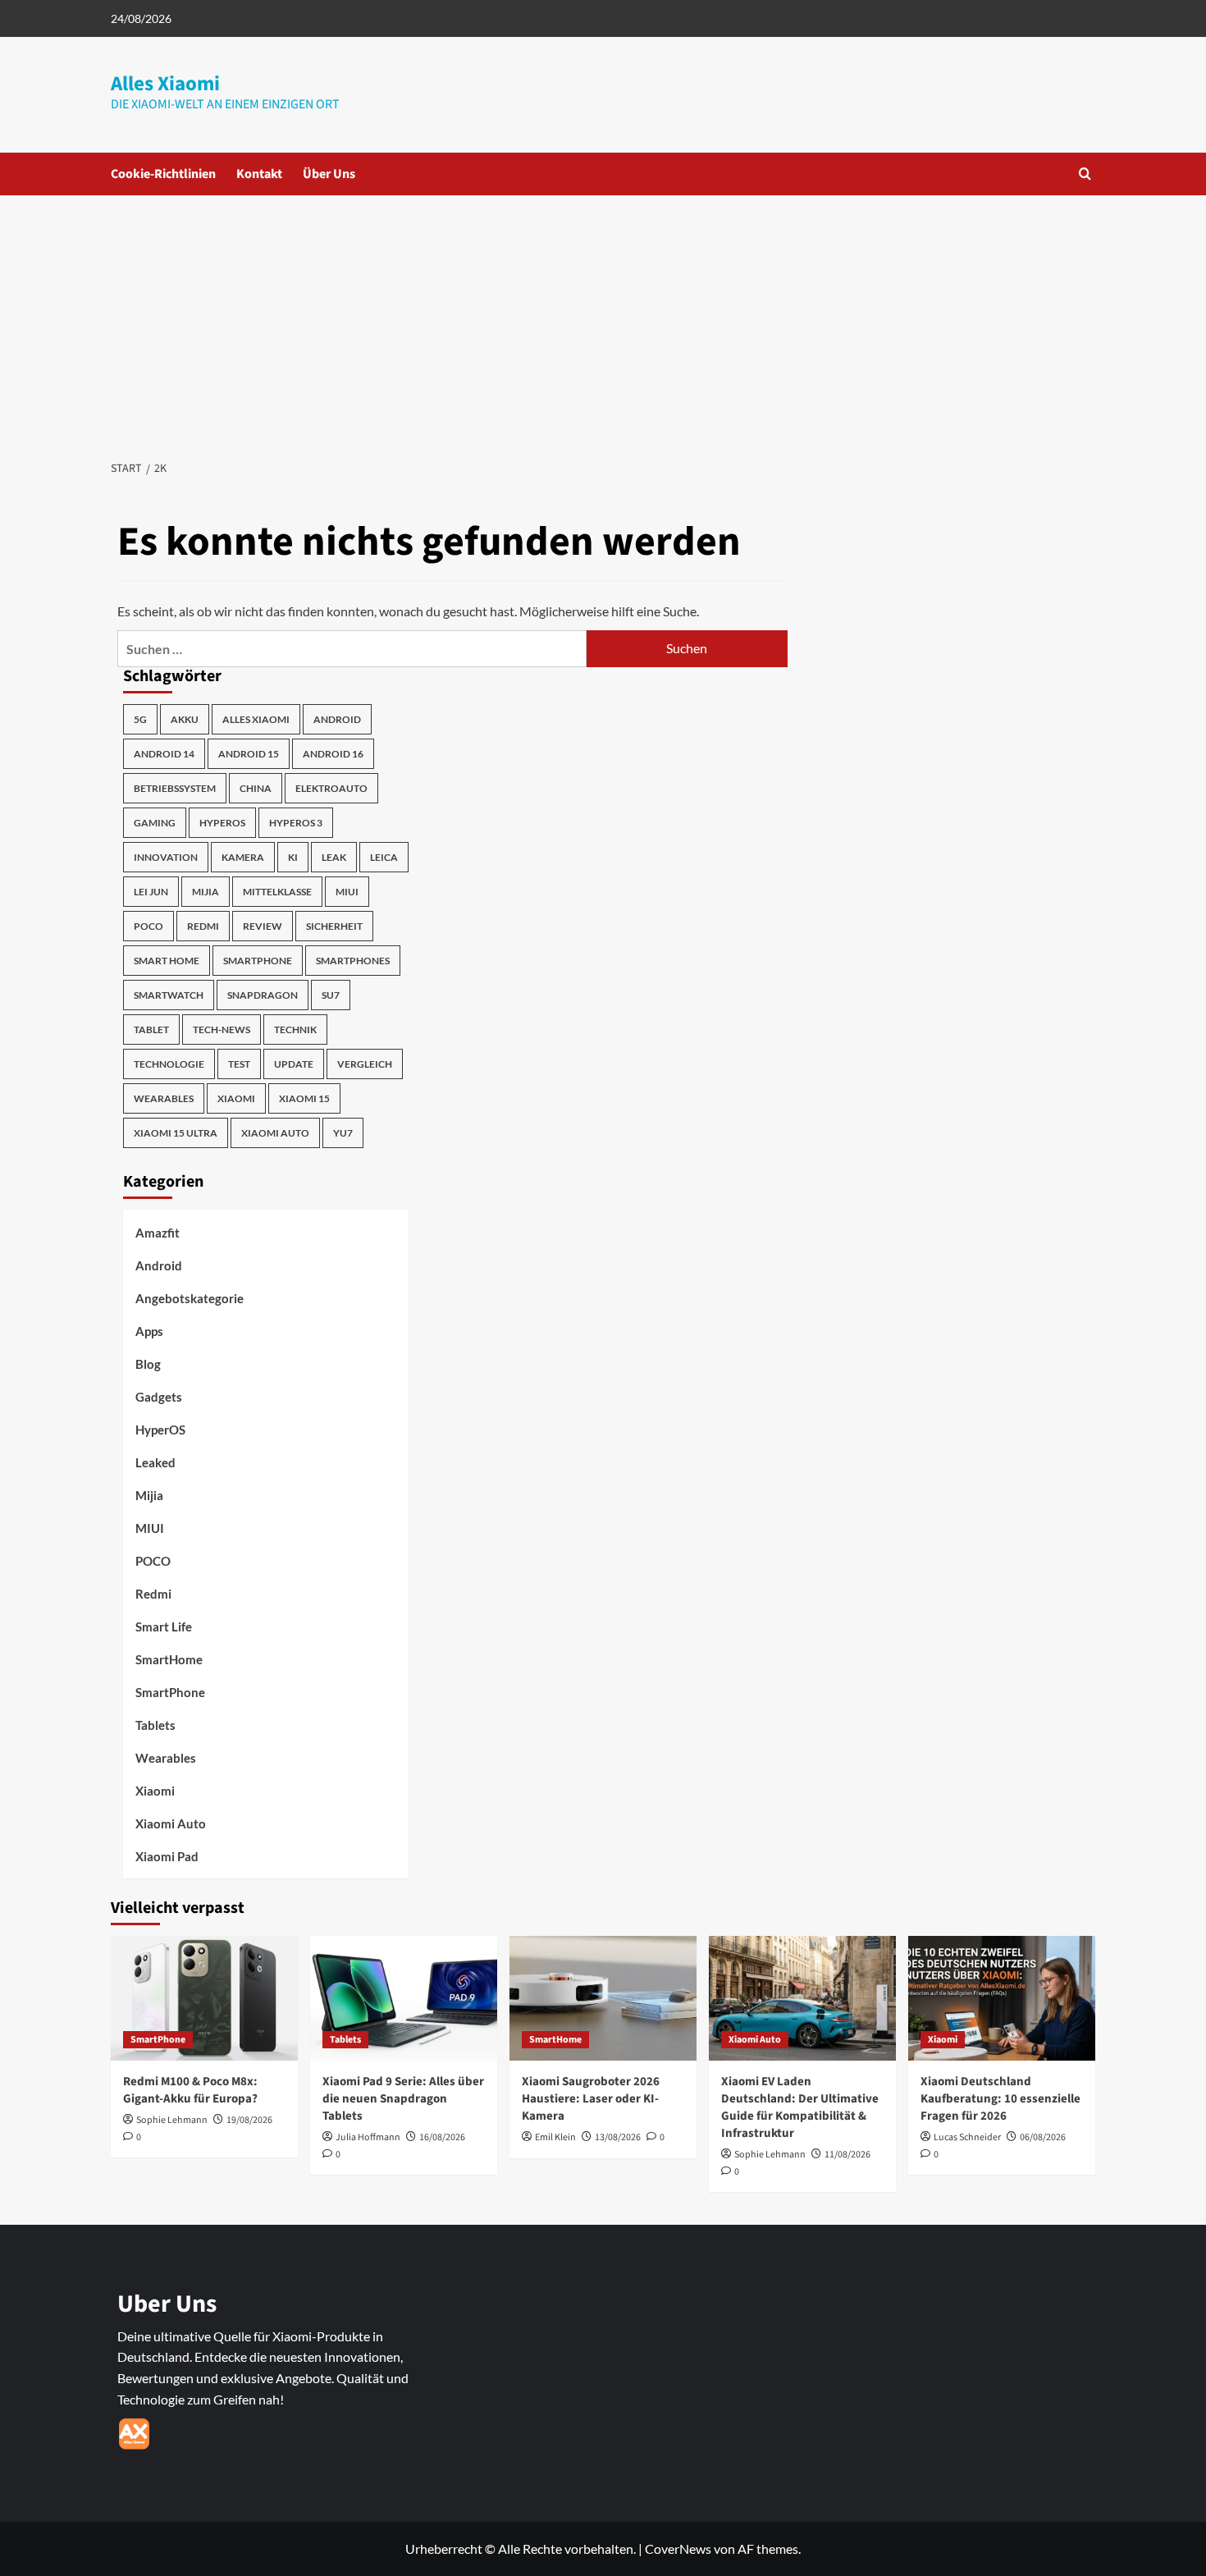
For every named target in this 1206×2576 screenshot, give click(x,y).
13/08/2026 (618, 2137)
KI (293, 857)
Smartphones (353, 961)
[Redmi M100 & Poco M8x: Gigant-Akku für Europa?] (204, 1998)
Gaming (155, 823)
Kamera (243, 857)
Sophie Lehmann (172, 2120)
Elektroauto (331, 788)
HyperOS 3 (296, 823)
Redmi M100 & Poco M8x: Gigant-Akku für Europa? (190, 2090)
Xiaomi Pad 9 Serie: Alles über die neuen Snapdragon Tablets (403, 2099)
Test (239, 1064)
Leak (334, 857)
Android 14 (164, 754)
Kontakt (259, 174)
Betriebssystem (175, 788)
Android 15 (249, 754)
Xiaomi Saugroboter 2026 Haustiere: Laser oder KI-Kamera (591, 2099)
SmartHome (169, 1659)
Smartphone (258, 961)
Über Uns (329, 174)
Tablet (151, 1029)
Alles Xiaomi (165, 84)
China (256, 788)
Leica (384, 857)
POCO (148, 926)
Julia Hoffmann (368, 2137)
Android (337, 719)
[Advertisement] (603, 318)
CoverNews (678, 2549)
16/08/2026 (442, 2137)
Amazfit (158, 1233)
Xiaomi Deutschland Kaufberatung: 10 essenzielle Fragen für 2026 (1000, 2099)
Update (294, 1064)
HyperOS (222, 823)
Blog (148, 1364)
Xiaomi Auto (275, 1133)
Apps (149, 1331)
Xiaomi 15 (304, 1098)
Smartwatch (169, 995)
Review (263, 926)
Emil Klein (555, 2137)
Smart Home (167, 961)
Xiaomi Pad (167, 1856)
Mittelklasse (277, 892)
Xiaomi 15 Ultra (176, 1133)
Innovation (166, 857)
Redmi (203, 926)
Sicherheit (334, 926)
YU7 (343, 1133)
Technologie (169, 1064)
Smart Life (164, 1627)
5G (140, 719)
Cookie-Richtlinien (163, 174)
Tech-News (222, 1029)
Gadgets (159, 1397)
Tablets (155, 1725)
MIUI (347, 892)
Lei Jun (151, 892)
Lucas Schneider (967, 2137)
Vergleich (365, 1064)
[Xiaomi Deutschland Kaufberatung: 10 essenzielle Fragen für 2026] (1002, 1998)
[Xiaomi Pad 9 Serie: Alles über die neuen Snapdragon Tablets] (404, 1998)
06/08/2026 (1043, 2137)
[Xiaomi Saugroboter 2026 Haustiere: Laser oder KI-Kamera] (603, 1998)
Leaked (155, 1462)
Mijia (206, 892)
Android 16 (333, 754)
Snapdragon (263, 995)
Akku (185, 719)
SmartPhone (170, 1692)
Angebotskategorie (190, 1298)
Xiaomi (236, 1098)
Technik (295, 1029)
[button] (1085, 174)
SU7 (331, 995)
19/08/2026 (249, 2120)
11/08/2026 (847, 2155)
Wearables (164, 1098)
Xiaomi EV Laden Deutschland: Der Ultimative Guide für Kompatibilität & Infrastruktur (800, 2107)
